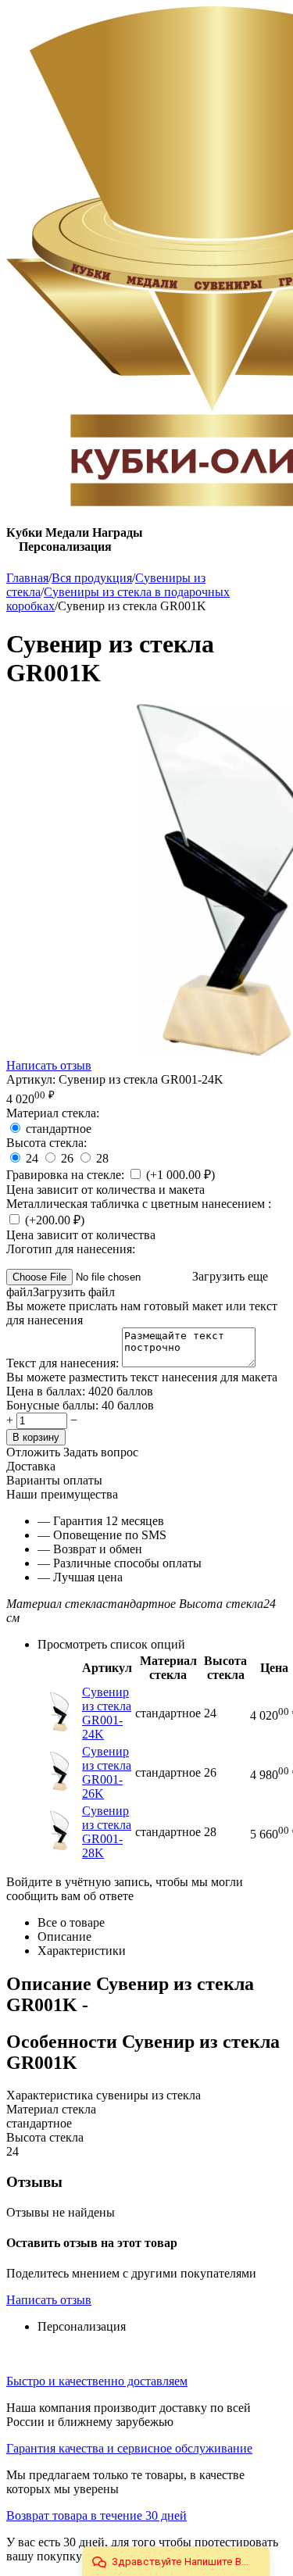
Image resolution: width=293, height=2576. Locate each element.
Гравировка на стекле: (67, 1175)
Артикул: (31, 1079)
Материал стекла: (53, 1113)
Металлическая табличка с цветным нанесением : (139, 1204)
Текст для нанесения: (64, 1363)
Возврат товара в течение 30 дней (96, 2515)
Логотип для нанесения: (71, 1249)
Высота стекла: (46, 1143)
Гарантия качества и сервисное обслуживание (129, 2448)
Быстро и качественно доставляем (97, 2381)
